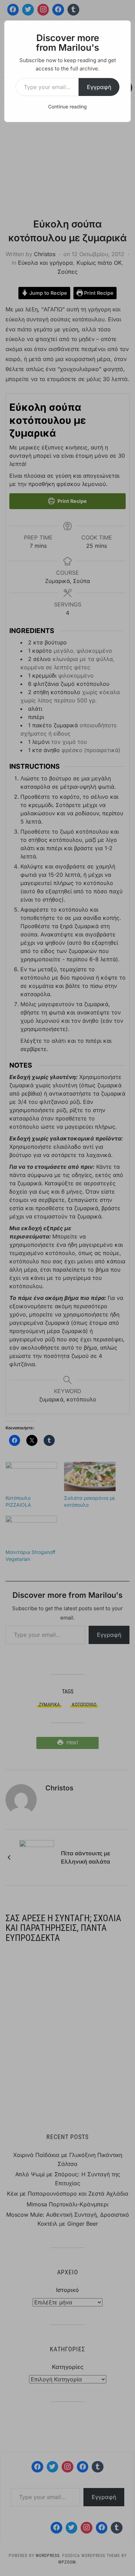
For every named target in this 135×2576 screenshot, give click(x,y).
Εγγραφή (99, 87)
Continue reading (67, 106)
